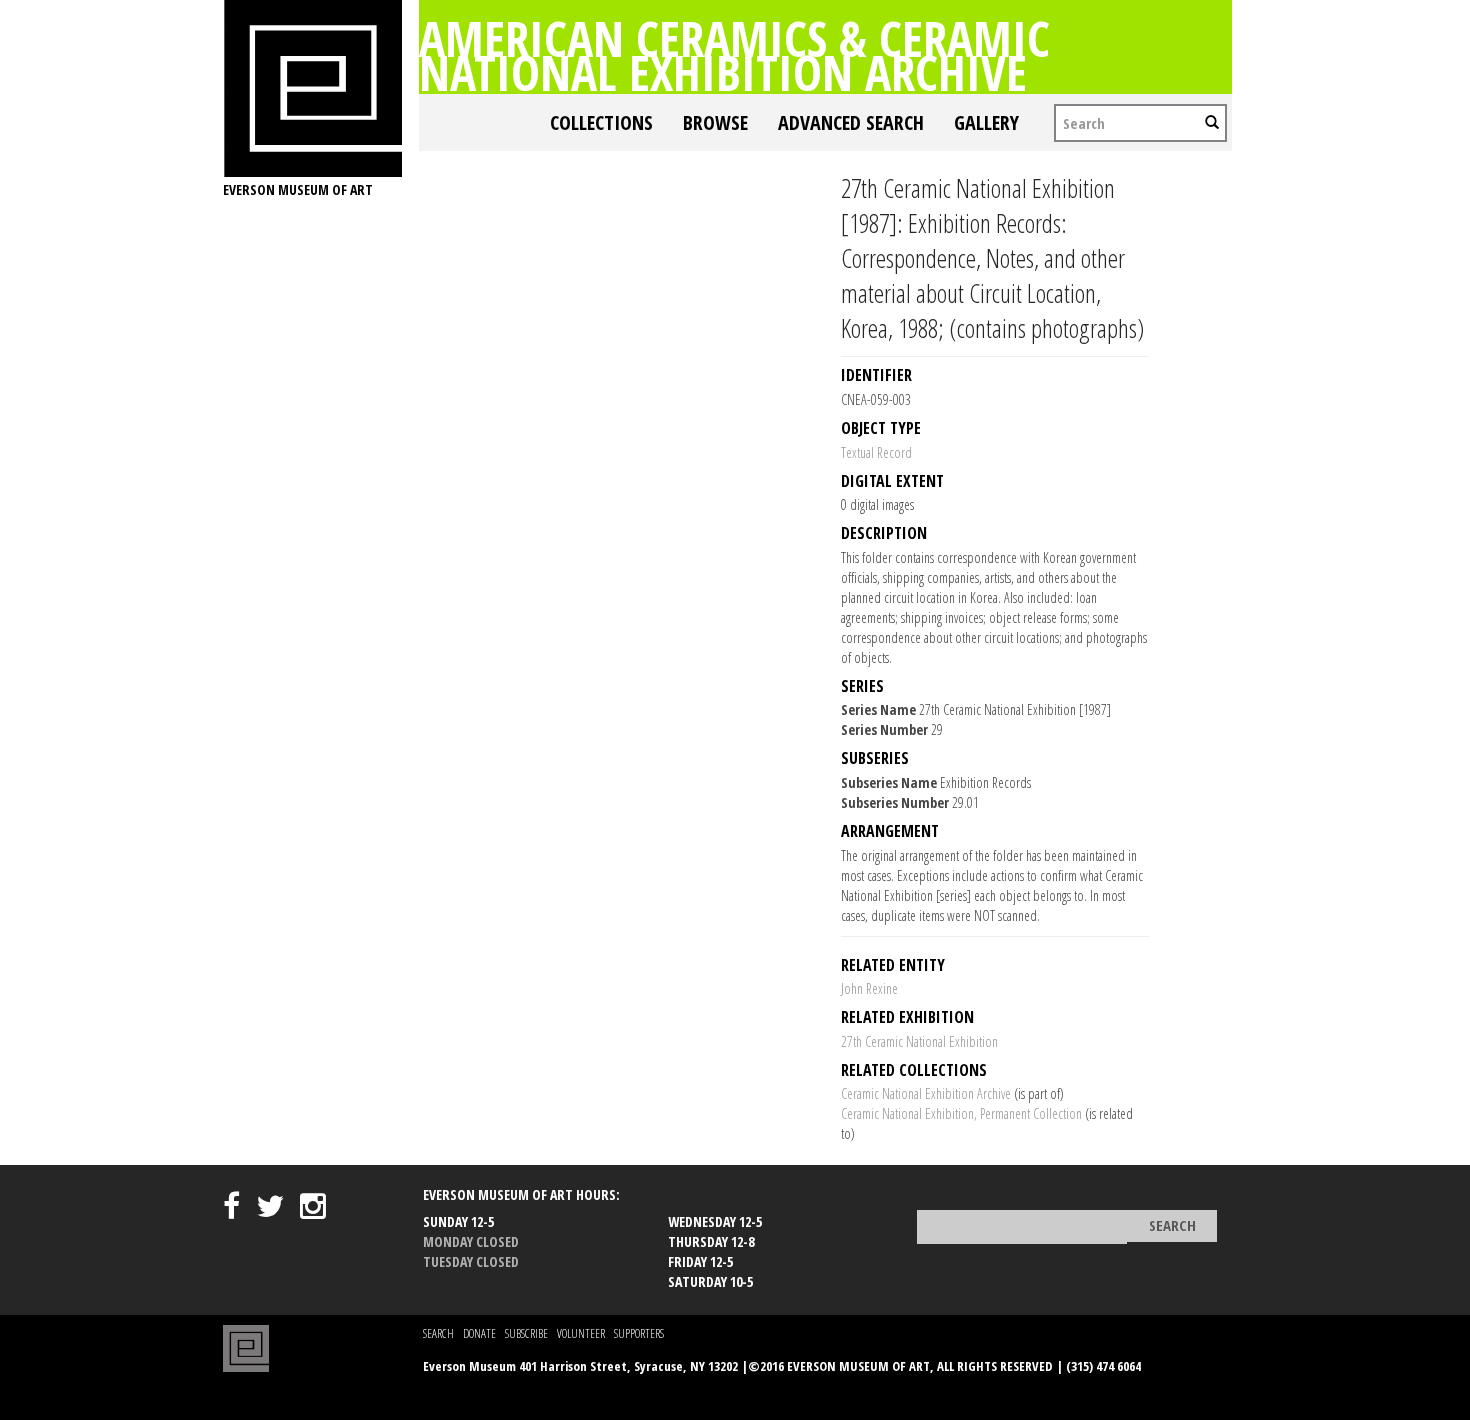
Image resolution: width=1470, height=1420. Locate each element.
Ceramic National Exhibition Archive (926, 1093)
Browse (715, 122)
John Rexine (869, 988)
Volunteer (581, 1333)
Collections (601, 122)
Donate (479, 1333)
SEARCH (438, 1333)
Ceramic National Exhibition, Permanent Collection (961, 1113)
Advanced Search (851, 122)
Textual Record (876, 452)
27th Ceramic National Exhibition (919, 1041)
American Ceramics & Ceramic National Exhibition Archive (734, 55)
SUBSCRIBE (526, 1333)
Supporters (639, 1333)
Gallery (986, 122)
